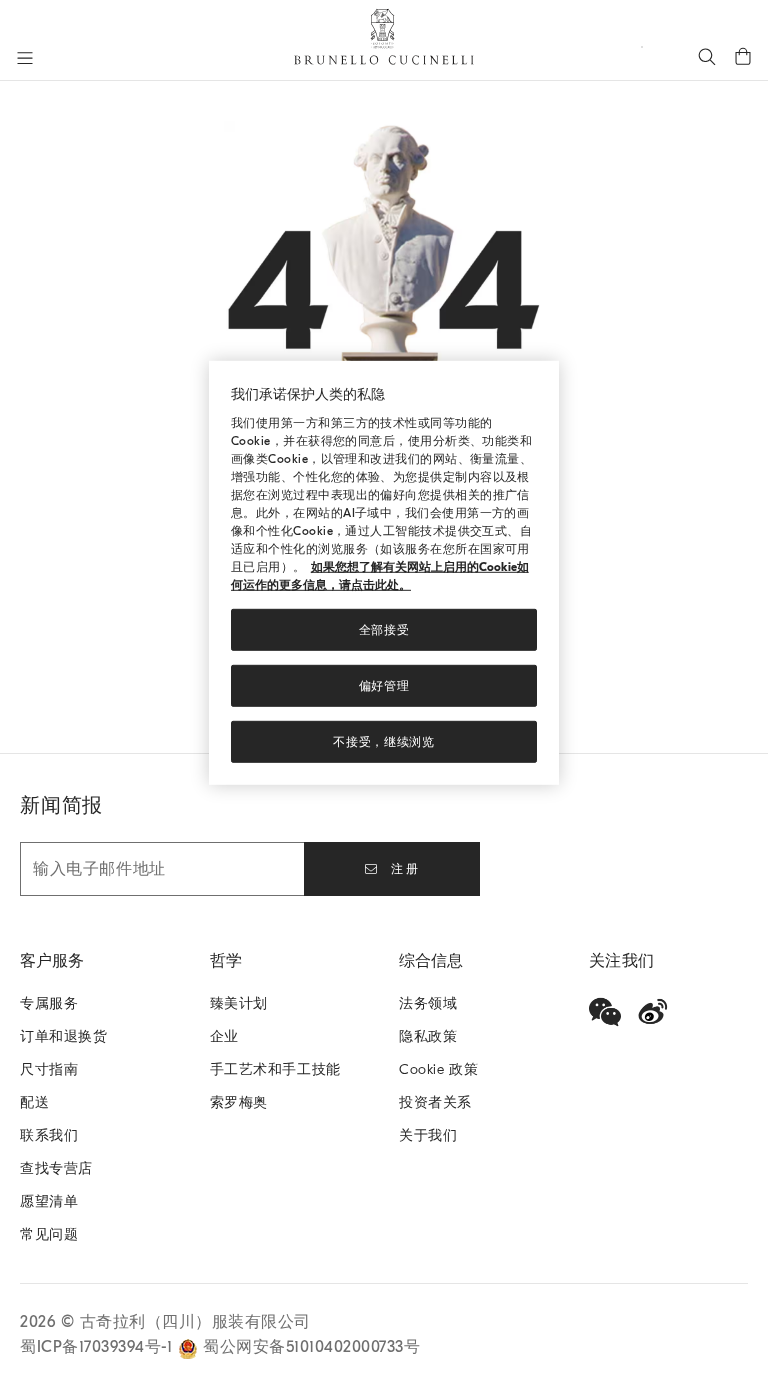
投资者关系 (435, 1102)
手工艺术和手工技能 (275, 1069)
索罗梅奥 (239, 1102)
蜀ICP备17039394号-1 (99, 1347)
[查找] (707, 56)
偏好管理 (384, 686)
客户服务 (52, 961)
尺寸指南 (49, 1069)
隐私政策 (428, 1036)
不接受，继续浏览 (384, 742)
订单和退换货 (64, 1036)
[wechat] (605, 1012)
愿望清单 (49, 1201)
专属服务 (49, 1003)
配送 (34, 1102)
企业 (224, 1036)
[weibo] (653, 1012)
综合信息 (431, 961)
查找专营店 (56, 1168)
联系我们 (49, 1135)
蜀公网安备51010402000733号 (311, 1347)
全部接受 (384, 630)
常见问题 (49, 1234)
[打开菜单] (25, 58)
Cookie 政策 (438, 1069)
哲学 (226, 961)
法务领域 (428, 1003)
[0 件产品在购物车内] (743, 56)
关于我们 (428, 1135)
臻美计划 (239, 1003)
